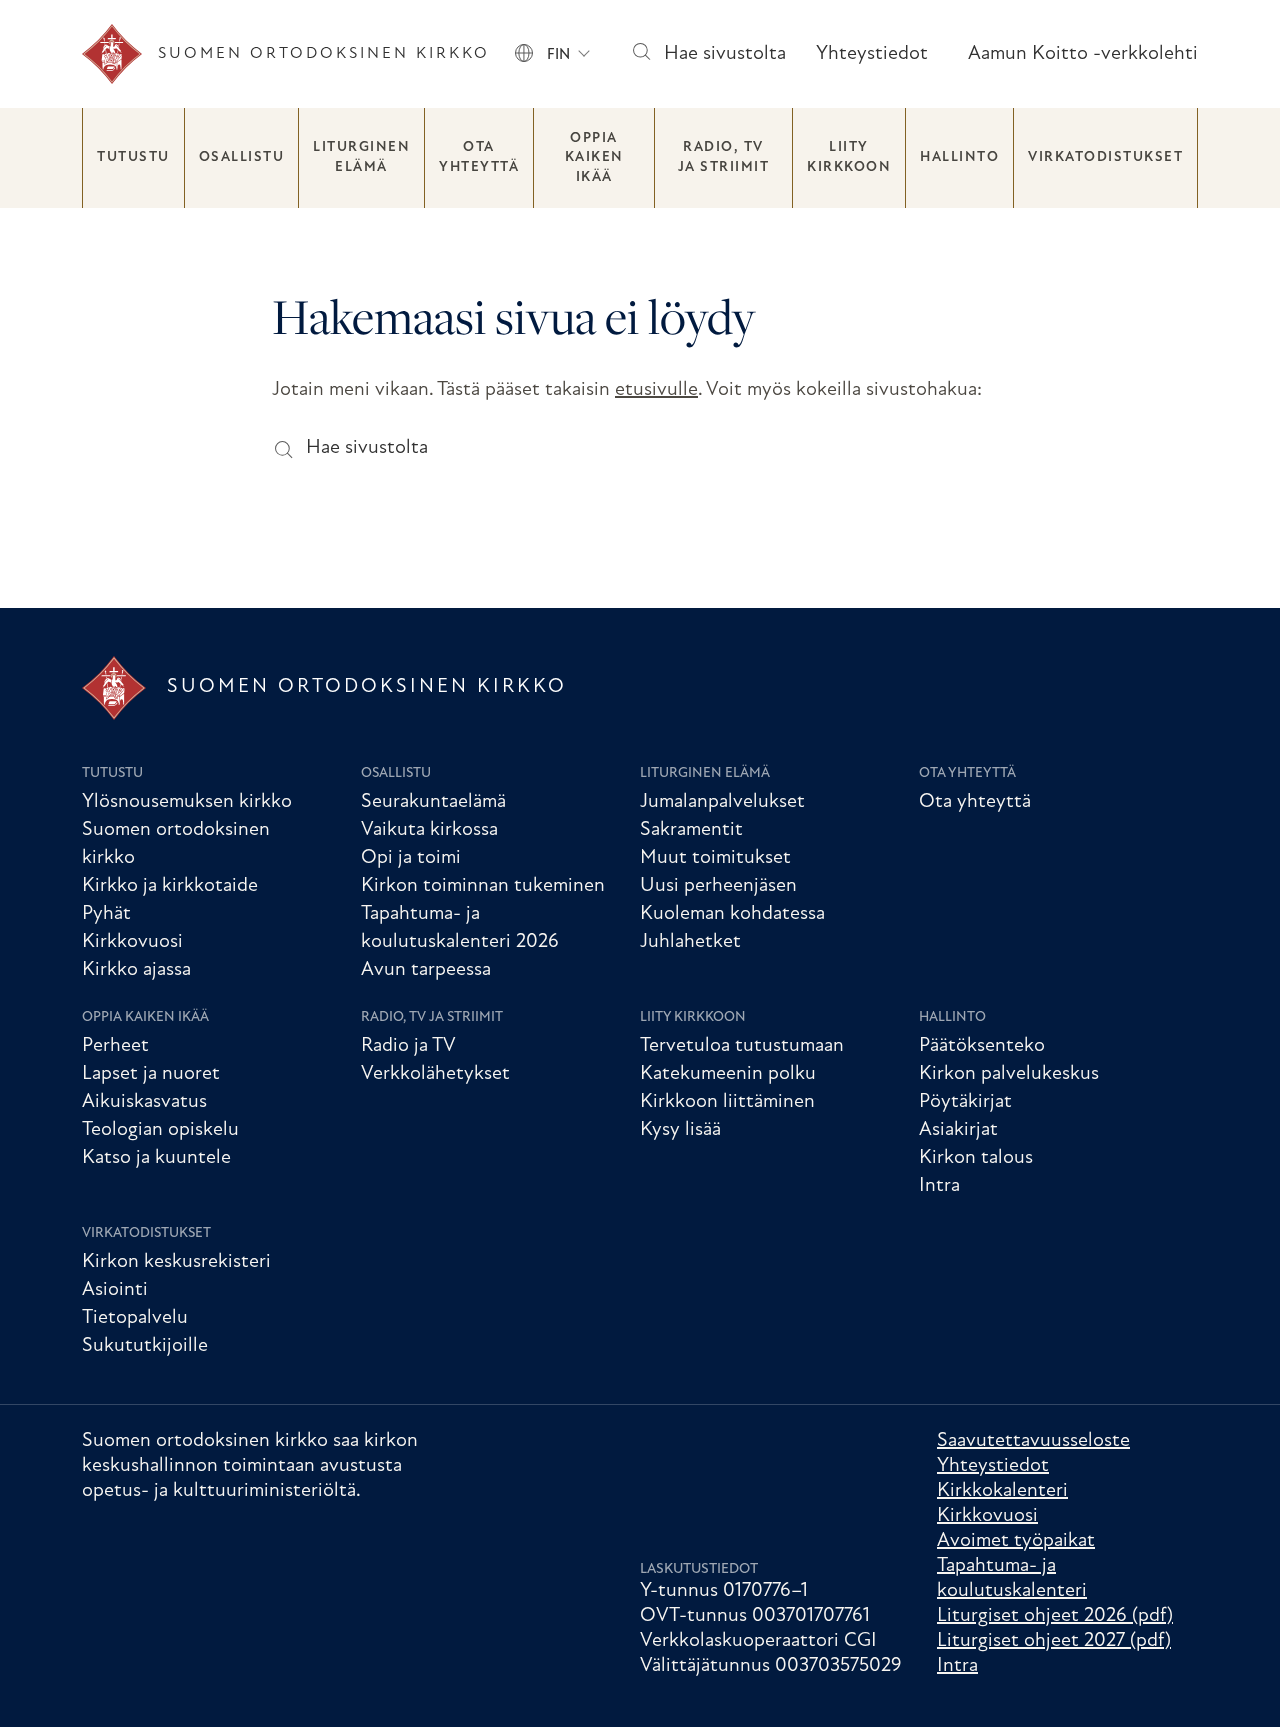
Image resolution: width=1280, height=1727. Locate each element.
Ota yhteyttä (479, 157)
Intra (939, 1186)
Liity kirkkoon (849, 157)
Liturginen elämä (361, 157)
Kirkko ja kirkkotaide (170, 886)
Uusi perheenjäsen (718, 886)
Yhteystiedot (872, 54)
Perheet (115, 1046)
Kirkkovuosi (132, 942)
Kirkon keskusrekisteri (176, 1262)
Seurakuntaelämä (433, 802)
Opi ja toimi (411, 858)
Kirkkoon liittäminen (727, 1102)
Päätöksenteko (982, 1046)
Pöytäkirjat (965, 1102)
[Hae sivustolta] (640, 54)
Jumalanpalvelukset (722, 802)
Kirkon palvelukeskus (1009, 1074)
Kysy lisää (680, 1130)
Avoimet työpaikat (1016, 1541)
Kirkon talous (976, 1158)
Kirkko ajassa (136, 970)
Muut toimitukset (715, 858)
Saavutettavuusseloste (1033, 1441)
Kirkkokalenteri (1002, 1491)
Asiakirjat (958, 1130)
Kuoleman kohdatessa (732, 914)
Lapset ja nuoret (151, 1074)
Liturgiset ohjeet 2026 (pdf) (1055, 1616)
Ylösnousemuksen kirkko (187, 802)
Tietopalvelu (135, 1318)
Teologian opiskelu (160, 1130)
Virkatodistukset (1105, 157)
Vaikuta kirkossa (429, 830)
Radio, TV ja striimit (724, 157)
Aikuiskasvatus (144, 1102)
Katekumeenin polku (728, 1074)
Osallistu (242, 157)
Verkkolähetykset (435, 1074)
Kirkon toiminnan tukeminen (483, 886)
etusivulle (656, 390)
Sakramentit (691, 830)
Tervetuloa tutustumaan (742, 1046)
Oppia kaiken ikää (594, 158)
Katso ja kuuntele (156, 1158)
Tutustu (133, 157)
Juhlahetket (690, 942)
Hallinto (959, 157)
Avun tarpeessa (426, 970)
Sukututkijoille (145, 1346)
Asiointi (115, 1290)
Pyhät (106, 914)
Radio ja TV (408, 1046)
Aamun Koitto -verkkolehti (1083, 54)
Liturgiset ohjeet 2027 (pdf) (1054, 1641)
